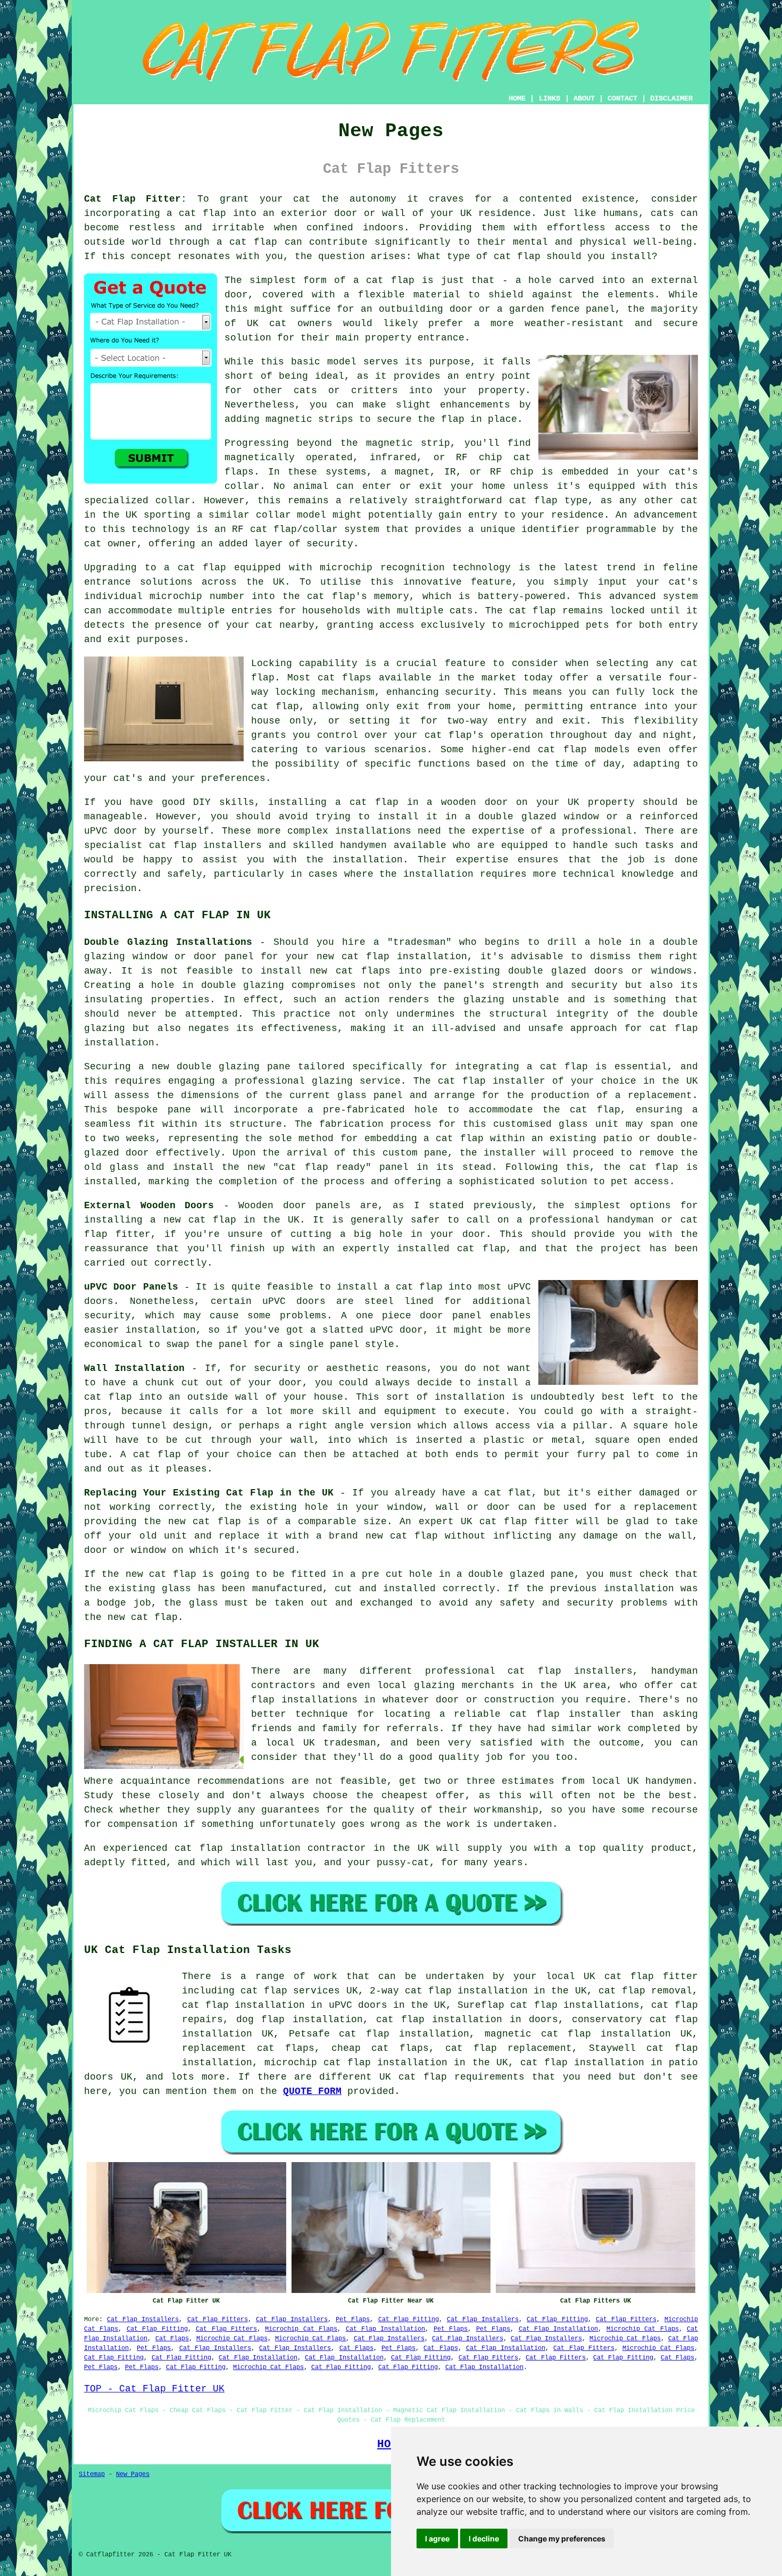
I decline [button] (484, 2538)
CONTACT (622, 98)
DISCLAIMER (671, 98)
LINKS (550, 98)
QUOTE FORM (312, 2091)
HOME (517, 98)
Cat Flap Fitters (218, 2320)
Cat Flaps (172, 2339)
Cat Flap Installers (143, 2320)
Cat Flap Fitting (409, 2320)
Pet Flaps (353, 2320)
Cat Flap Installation (386, 2329)
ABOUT (584, 98)
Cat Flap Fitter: (135, 199)
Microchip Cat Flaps (301, 2329)
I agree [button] (437, 2538)
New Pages (133, 2474)
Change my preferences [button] (562, 2538)
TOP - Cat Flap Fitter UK (154, 2389)
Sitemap (92, 2474)
